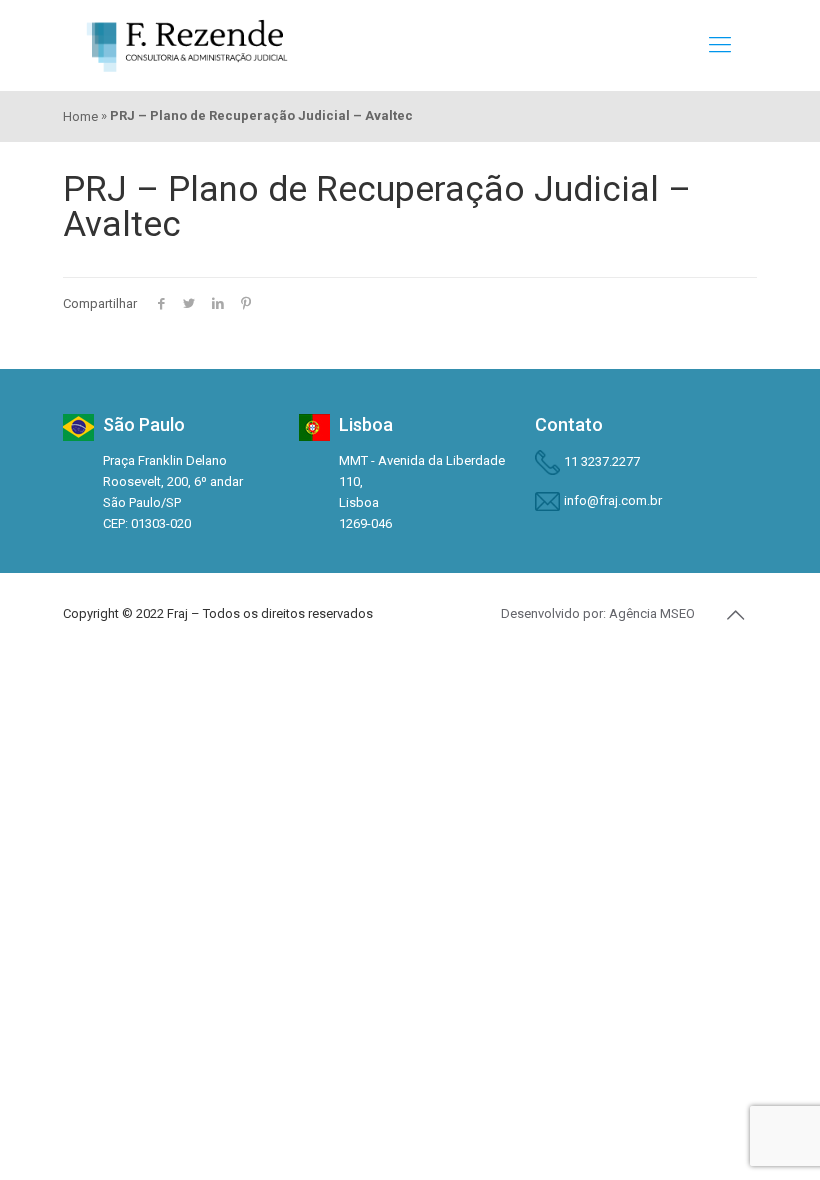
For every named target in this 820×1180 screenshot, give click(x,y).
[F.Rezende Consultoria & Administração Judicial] (187, 45)
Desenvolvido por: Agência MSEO (598, 613)
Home (80, 116)
